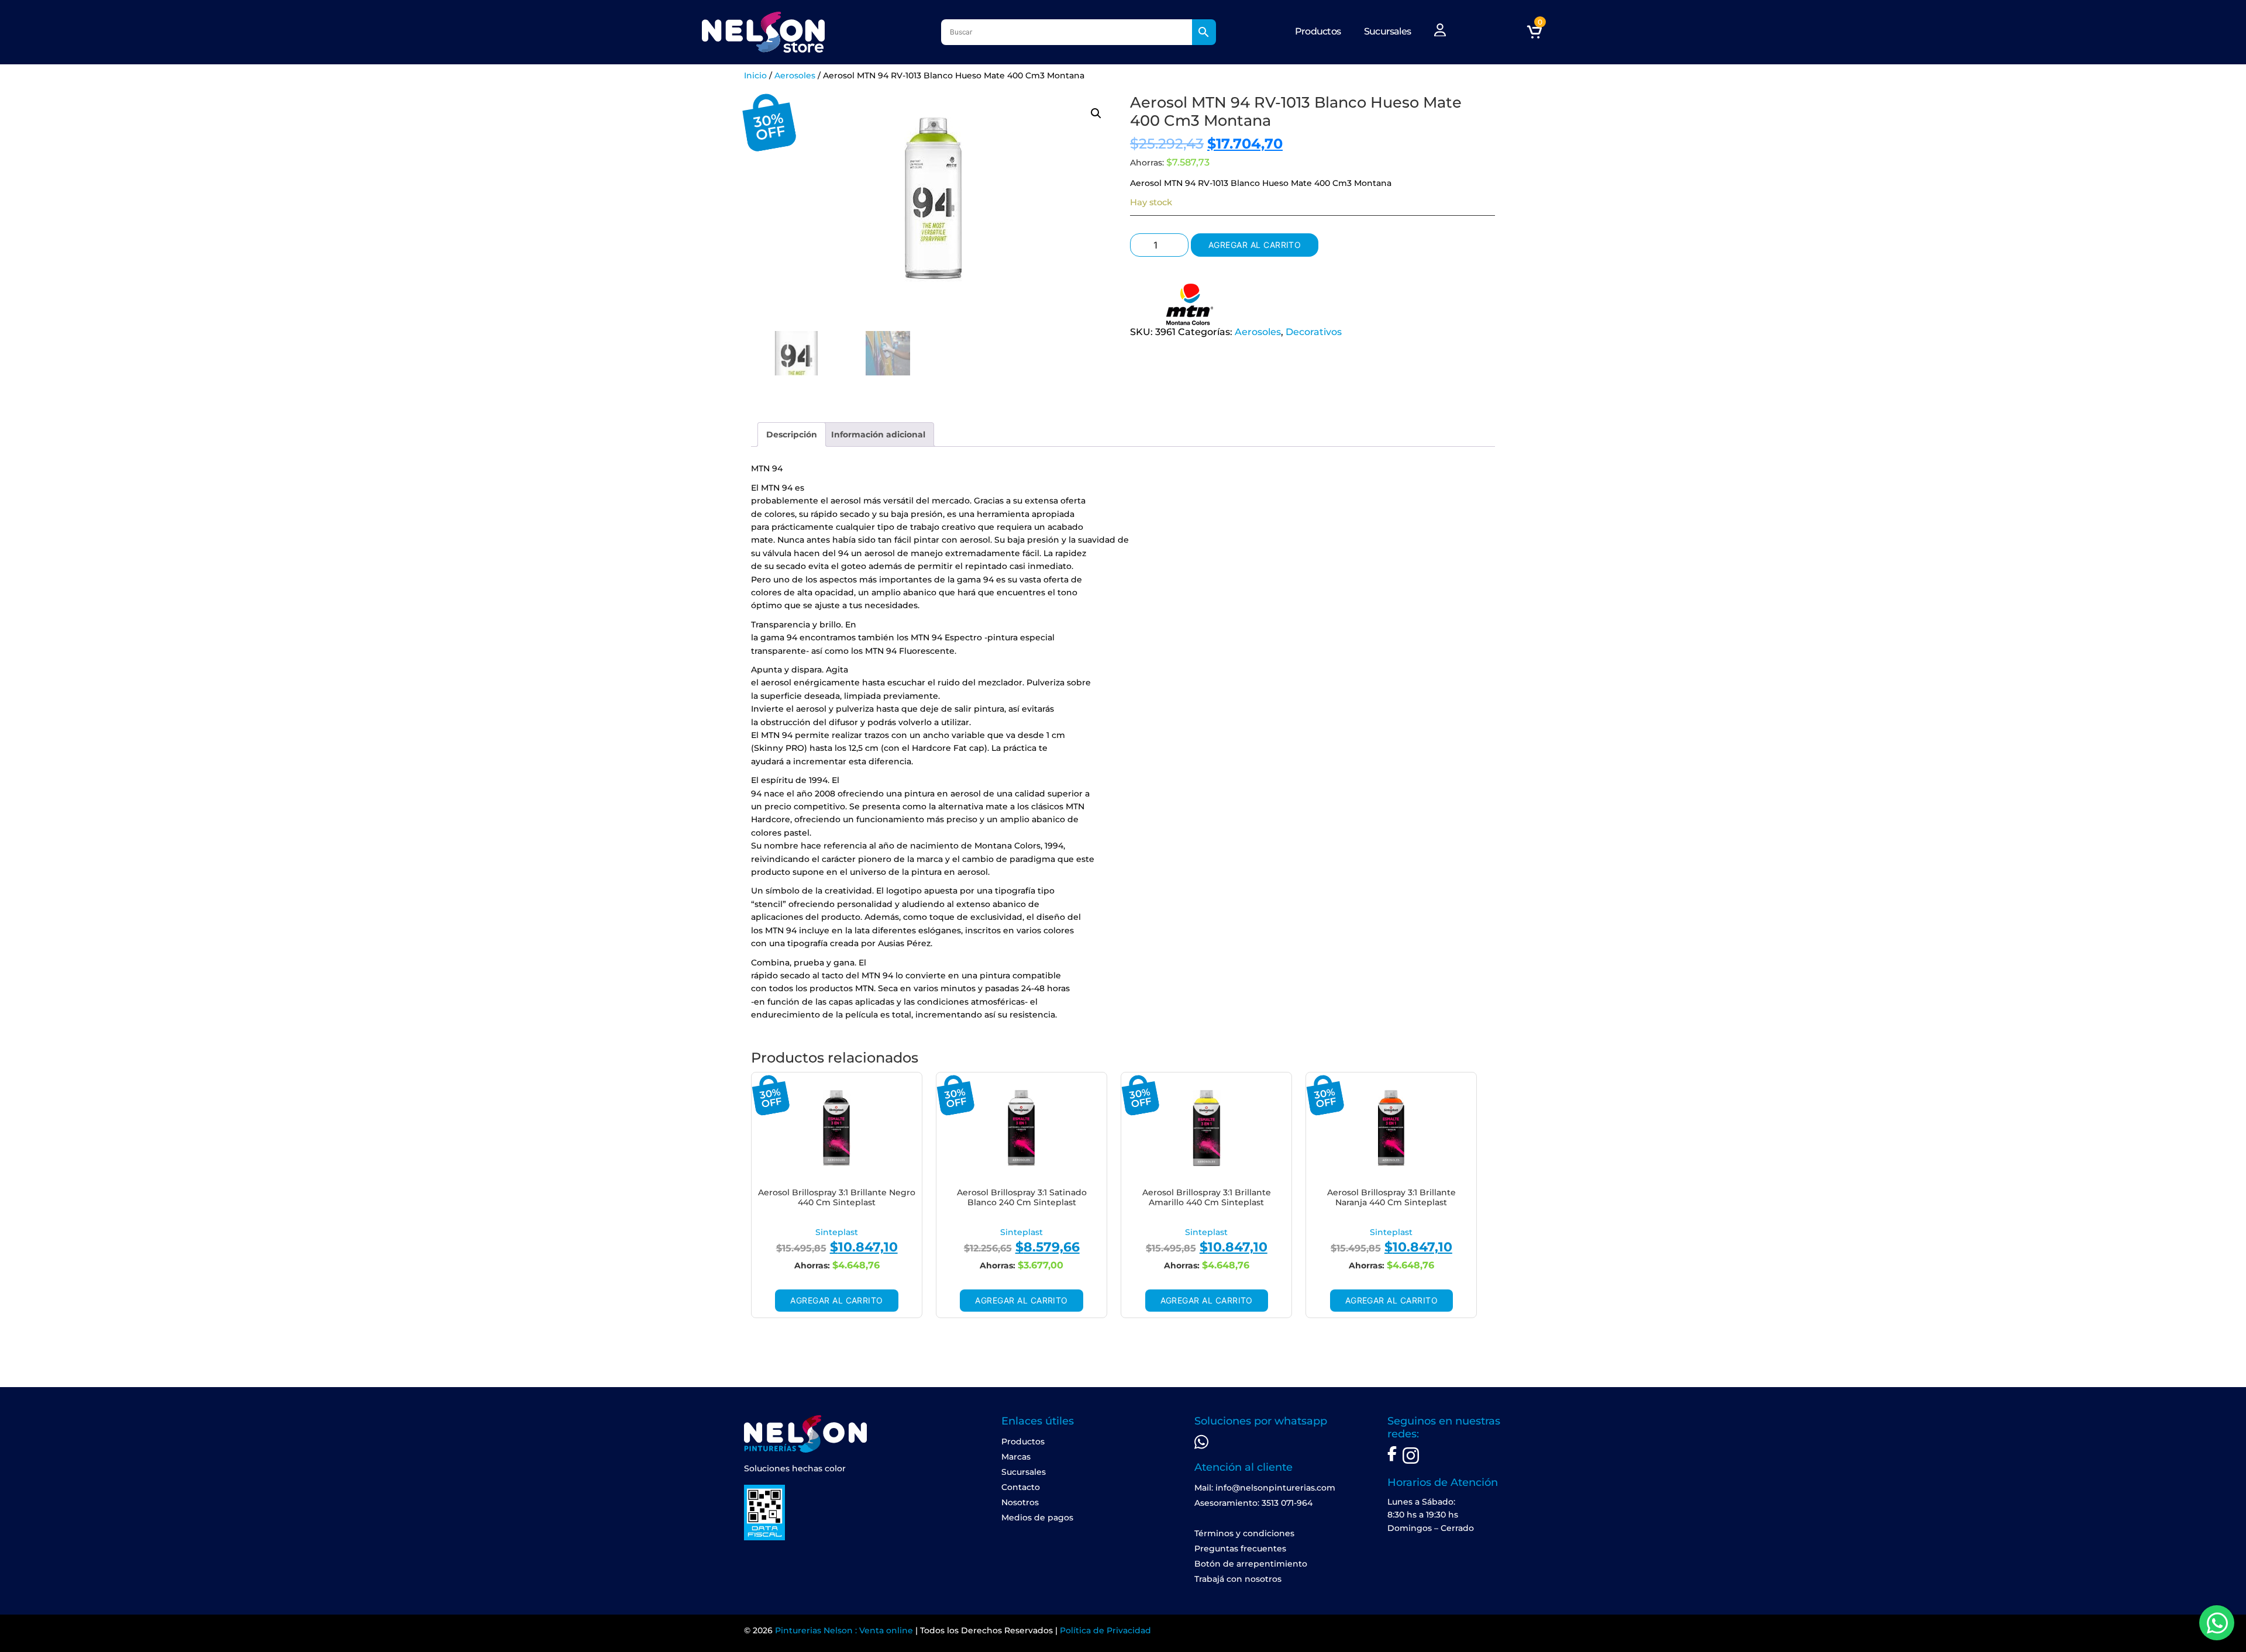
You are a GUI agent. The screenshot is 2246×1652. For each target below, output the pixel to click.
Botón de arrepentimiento (1251, 1564)
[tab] (792, 434)
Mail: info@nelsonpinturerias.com (1265, 1488)
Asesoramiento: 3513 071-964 (1253, 1503)
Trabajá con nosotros (1238, 1579)
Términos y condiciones (1244, 1533)
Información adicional (878, 434)
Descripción (792, 434)
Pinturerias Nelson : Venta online (844, 1630)
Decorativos (1314, 332)
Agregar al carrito (1255, 245)
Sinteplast (837, 1232)
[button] (1096, 113)
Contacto (1021, 1487)
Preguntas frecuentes (1240, 1548)
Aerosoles (795, 75)
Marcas (1016, 1457)
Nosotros (1020, 1502)
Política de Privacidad (1105, 1630)
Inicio (755, 75)
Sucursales (1387, 31)
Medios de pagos (1037, 1518)
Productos (1318, 31)
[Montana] (1189, 304)
